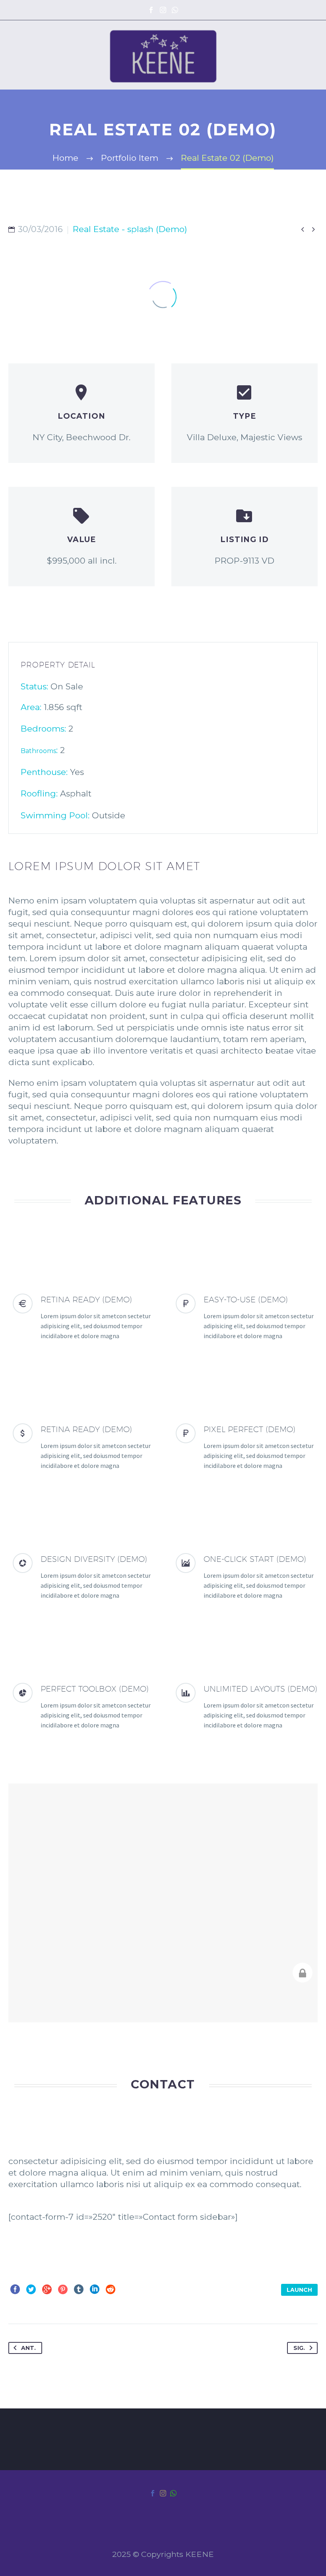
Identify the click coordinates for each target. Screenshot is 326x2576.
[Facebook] (151, 10)
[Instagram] (163, 10)
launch (299, 2290)
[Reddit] (111, 2289)
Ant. (28, 2348)
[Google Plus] (47, 2289)
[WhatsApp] (175, 10)
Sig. (299, 2348)
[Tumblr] (79, 2289)
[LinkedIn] (95, 2289)
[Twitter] (31, 2289)
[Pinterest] (63, 2289)
